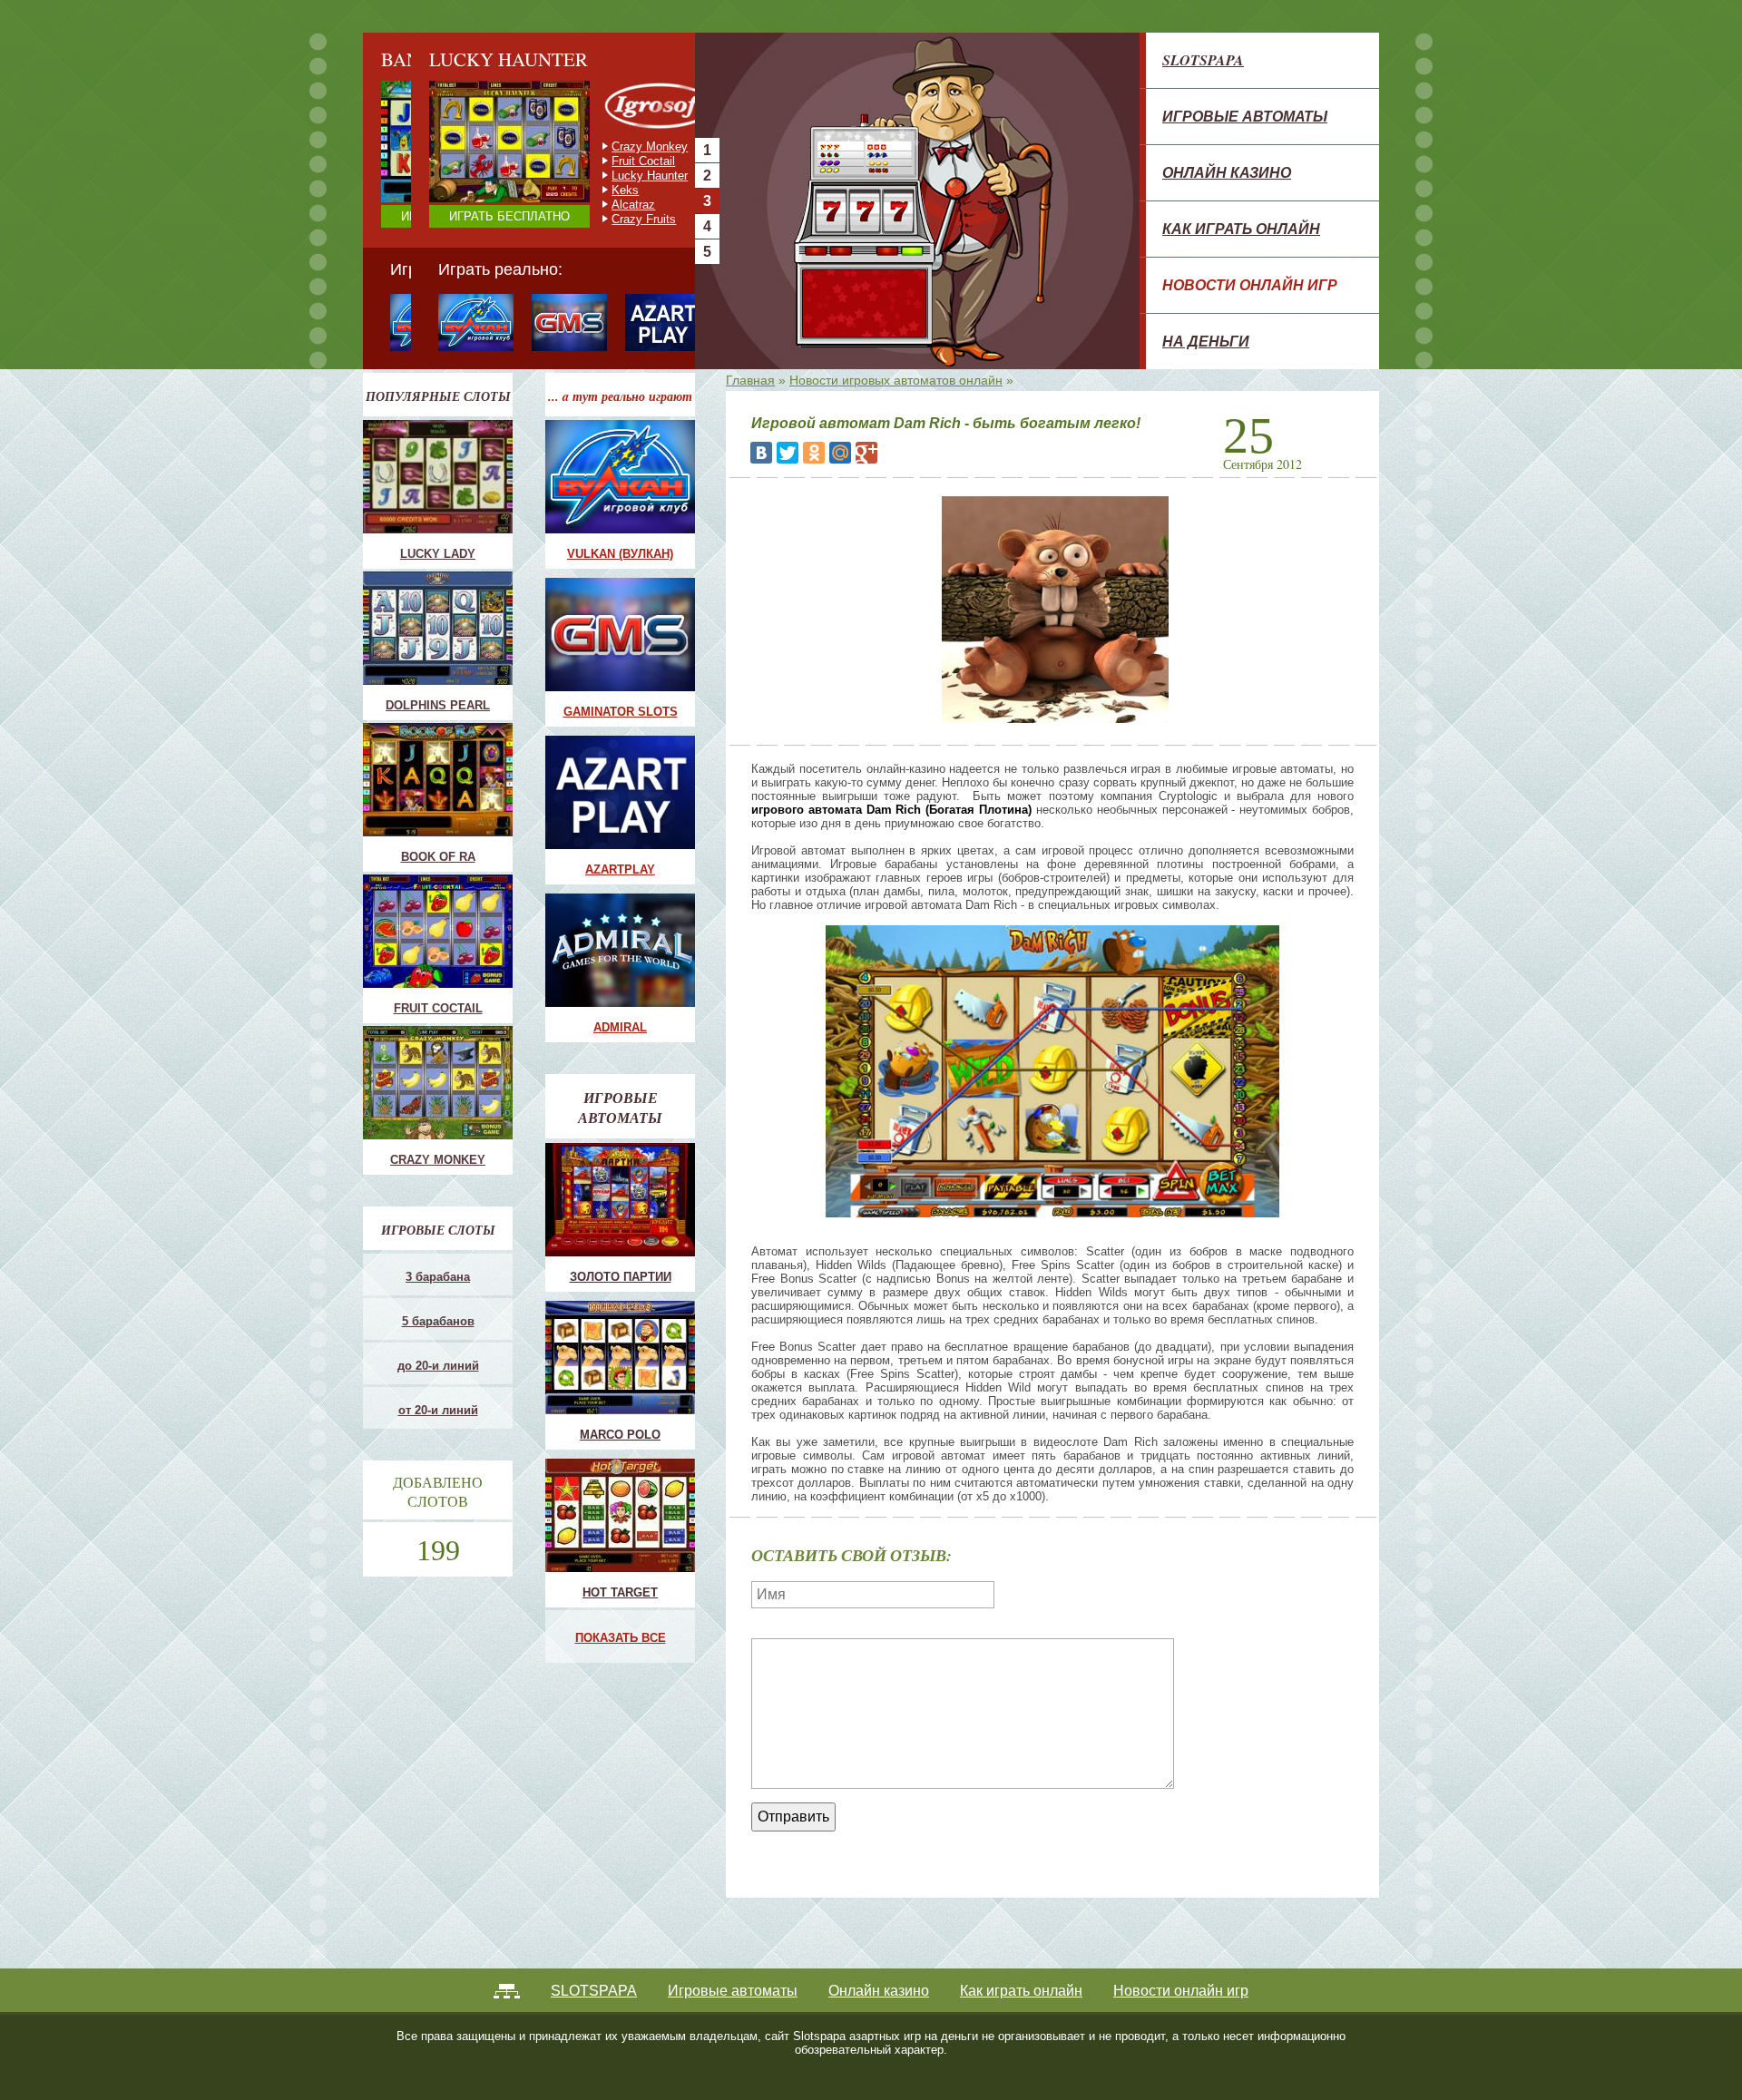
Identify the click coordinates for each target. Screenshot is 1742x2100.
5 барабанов (438, 1321)
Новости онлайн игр (1250, 285)
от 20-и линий (438, 1410)
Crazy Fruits (596, 219)
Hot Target (620, 1592)
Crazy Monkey (602, 147)
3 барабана (438, 1277)
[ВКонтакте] (761, 453)
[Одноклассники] (814, 453)
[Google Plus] (866, 453)
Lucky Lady (438, 554)
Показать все (621, 1638)
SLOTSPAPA (1203, 60)
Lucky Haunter (602, 176)
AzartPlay (620, 869)
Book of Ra (438, 857)
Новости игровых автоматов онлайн (896, 380)
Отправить (793, 1817)
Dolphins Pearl (438, 705)
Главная (750, 380)
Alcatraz (585, 205)
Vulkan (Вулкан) (620, 554)
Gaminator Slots (621, 712)
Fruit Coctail (595, 161)
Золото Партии (621, 1277)
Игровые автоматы (1245, 116)
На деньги (1206, 341)
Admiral (620, 1027)
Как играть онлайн (1241, 229)
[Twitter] (788, 453)
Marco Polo (620, 1435)
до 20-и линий (438, 1366)
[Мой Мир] (840, 453)
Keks (577, 190)
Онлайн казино (1227, 172)
